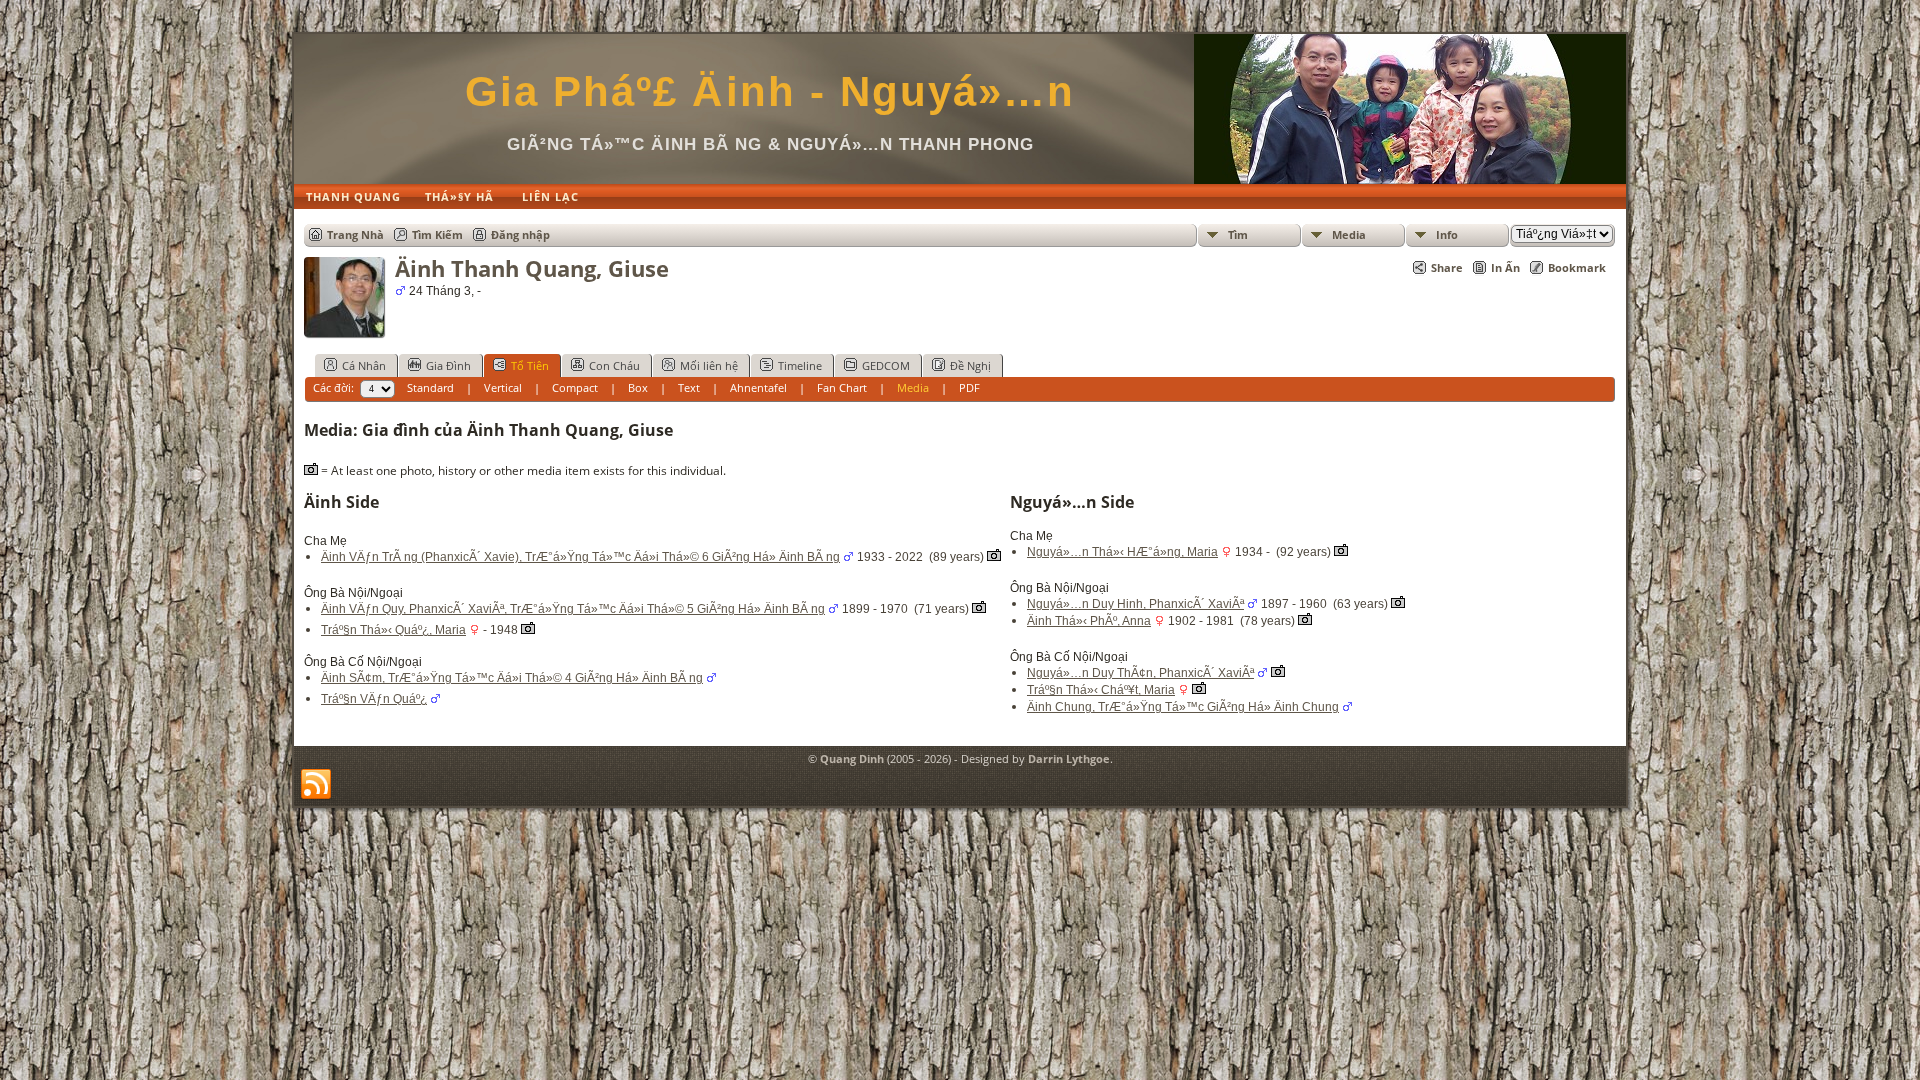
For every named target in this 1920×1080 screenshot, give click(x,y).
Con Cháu (614, 365)
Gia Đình (448, 365)
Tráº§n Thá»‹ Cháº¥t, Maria (1101, 690)
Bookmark (1577, 267)
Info (1447, 234)
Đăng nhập (520, 234)
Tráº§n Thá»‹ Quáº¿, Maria (393, 630)
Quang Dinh (852, 758)
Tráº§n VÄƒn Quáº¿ (374, 699)
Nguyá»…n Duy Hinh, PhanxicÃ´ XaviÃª (1135, 604)
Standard (430, 387)
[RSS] (316, 785)
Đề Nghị (970, 365)
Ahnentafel (758, 387)
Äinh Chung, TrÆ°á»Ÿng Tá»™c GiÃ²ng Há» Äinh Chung (1183, 707)
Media (1349, 234)
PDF (969, 387)
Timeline (800, 365)
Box (638, 387)
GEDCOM (886, 365)
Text (689, 387)
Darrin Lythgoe (1069, 758)
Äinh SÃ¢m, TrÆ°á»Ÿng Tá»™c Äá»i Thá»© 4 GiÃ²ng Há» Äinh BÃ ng (512, 678)
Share (1447, 267)
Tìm (1238, 234)
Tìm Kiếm (437, 234)
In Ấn (1505, 267)
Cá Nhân (364, 365)
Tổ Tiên (530, 365)
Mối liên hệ (709, 365)
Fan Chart (842, 387)
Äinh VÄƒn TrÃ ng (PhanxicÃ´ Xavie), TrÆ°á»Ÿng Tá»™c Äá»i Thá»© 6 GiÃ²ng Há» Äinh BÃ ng (580, 557)
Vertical (503, 387)
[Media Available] (994, 557)
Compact (575, 387)
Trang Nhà (355, 234)
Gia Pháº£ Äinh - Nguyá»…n (770, 91)
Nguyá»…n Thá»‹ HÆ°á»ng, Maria (1122, 552)
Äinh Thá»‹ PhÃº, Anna (1089, 621)
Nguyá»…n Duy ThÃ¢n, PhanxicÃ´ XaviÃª (1140, 673)
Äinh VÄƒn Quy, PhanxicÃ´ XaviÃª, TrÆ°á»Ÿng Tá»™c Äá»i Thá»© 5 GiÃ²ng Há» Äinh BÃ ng (573, 609)
